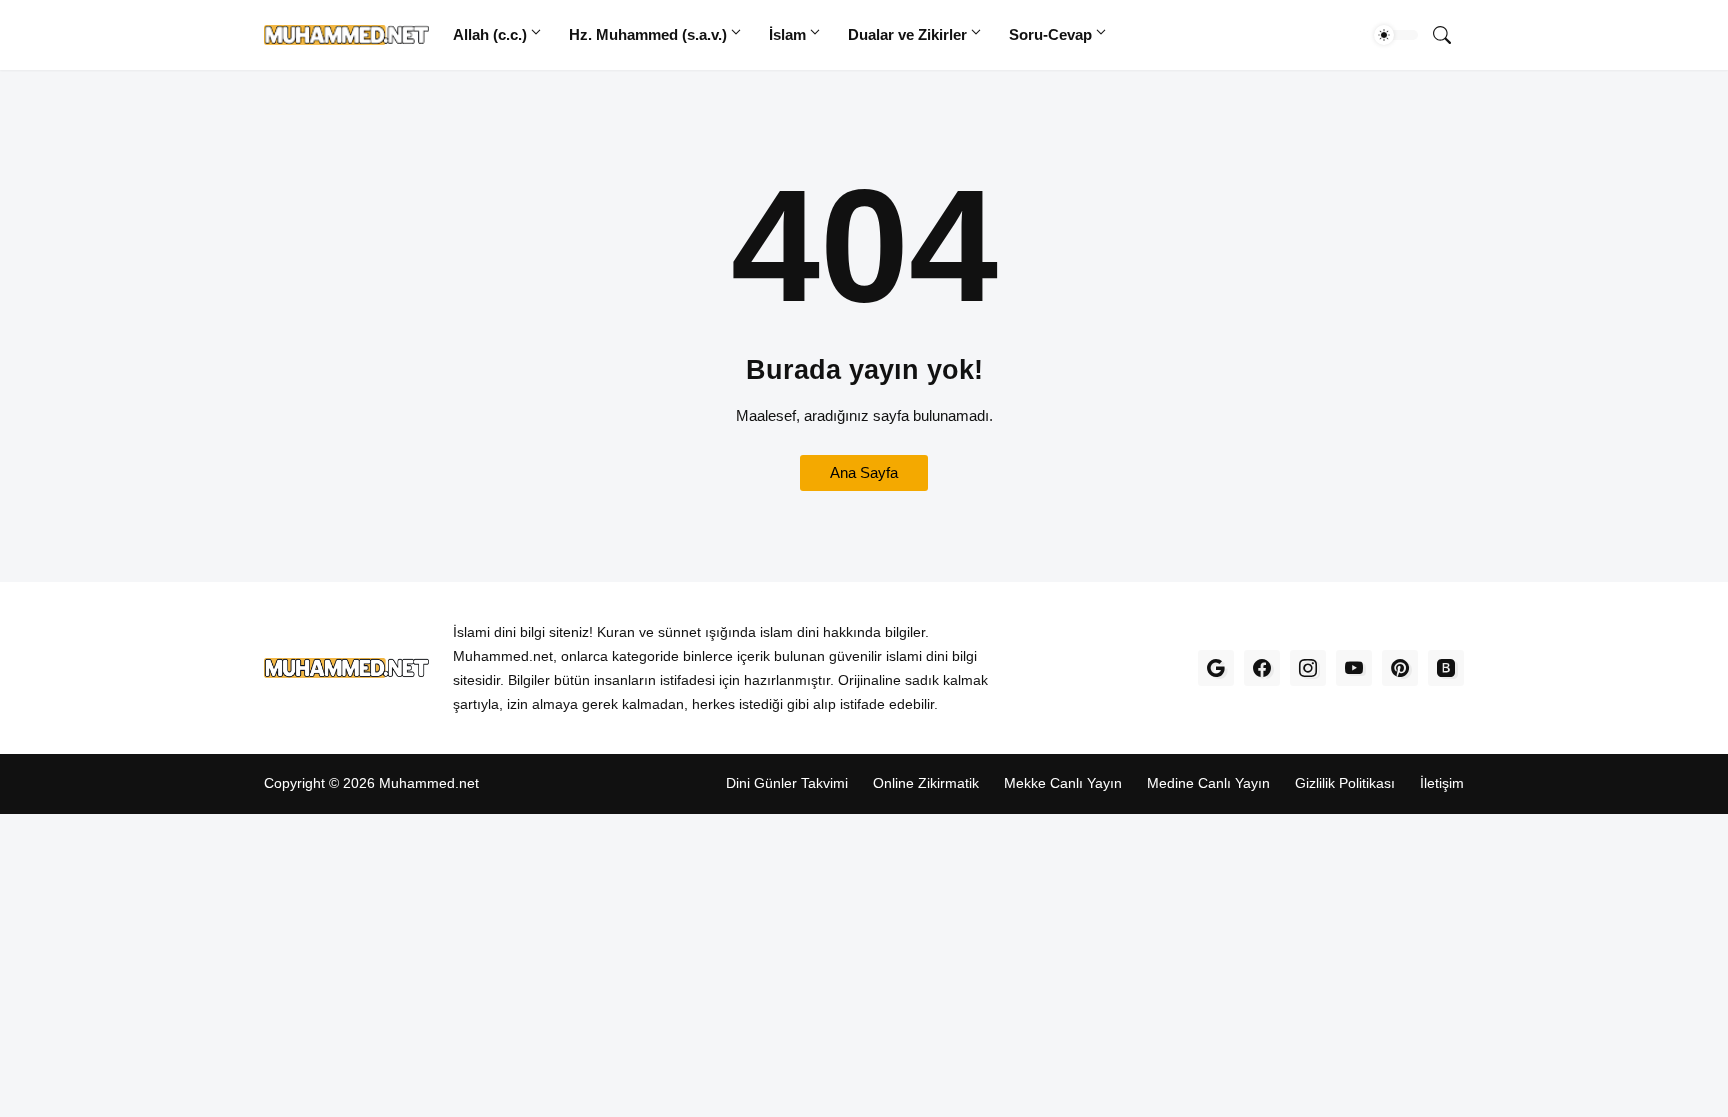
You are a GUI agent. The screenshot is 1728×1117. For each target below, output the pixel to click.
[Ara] (1442, 35)
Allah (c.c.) (490, 34)
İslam (787, 34)
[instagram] (1308, 668)
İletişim (1442, 784)
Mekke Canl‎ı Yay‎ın (1063, 784)
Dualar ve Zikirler (907, 34)
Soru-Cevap (1050, 34)
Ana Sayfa (864, 472)
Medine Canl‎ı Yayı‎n (1208, 784)
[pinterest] (1400, 668)
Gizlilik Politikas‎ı (1345, 784)
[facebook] (1262, 668)
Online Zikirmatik (926, 784)
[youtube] (1354, 668)
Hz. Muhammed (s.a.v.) (648, 34)
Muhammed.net (429, 784)
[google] (1216, 668)
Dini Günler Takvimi (787, 784)
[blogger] (1446, 668)
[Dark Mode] (1396, 35)
